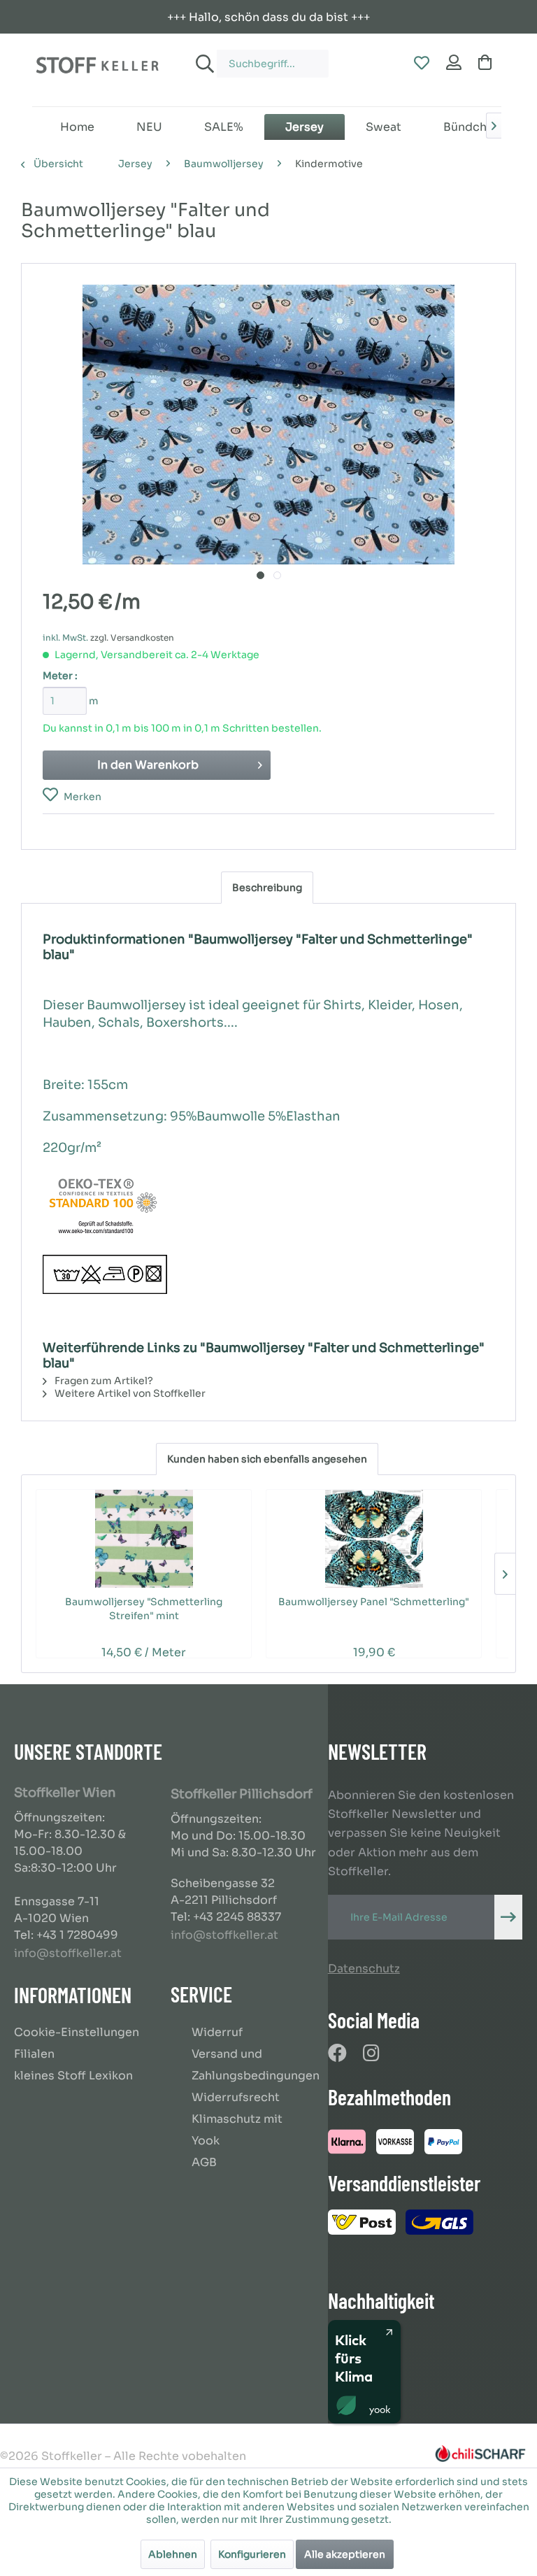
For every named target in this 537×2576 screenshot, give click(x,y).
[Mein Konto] (454, 64)
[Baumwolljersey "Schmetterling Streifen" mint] (144, 1539)
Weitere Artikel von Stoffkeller (129, 1393)
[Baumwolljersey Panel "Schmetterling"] (374, 1539)
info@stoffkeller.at (68, 1953)
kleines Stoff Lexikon (73, 2076)
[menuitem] (259, 57)
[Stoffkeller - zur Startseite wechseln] (97, 70)
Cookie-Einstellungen (77, 2032)
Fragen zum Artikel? (103, 1381)
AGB (204, 2162)
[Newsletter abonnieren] (508, 1917)
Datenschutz (364, 1969)
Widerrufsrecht (236, 2097)
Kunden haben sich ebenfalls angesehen (267, 1459)
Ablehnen (173, 2554)
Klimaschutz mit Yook (237, 2130)
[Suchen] (203, 64)
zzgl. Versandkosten (132, 638)
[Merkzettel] (421, 64)
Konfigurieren (252, 2554)
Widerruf (217, 2032)
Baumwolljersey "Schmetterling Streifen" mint (144, 1609)
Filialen (34, 2054)
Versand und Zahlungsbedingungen (256, 2065)
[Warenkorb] (488, 64)
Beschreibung (267, 888)
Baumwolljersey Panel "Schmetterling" (374, 1602)
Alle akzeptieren (345, 2554)
